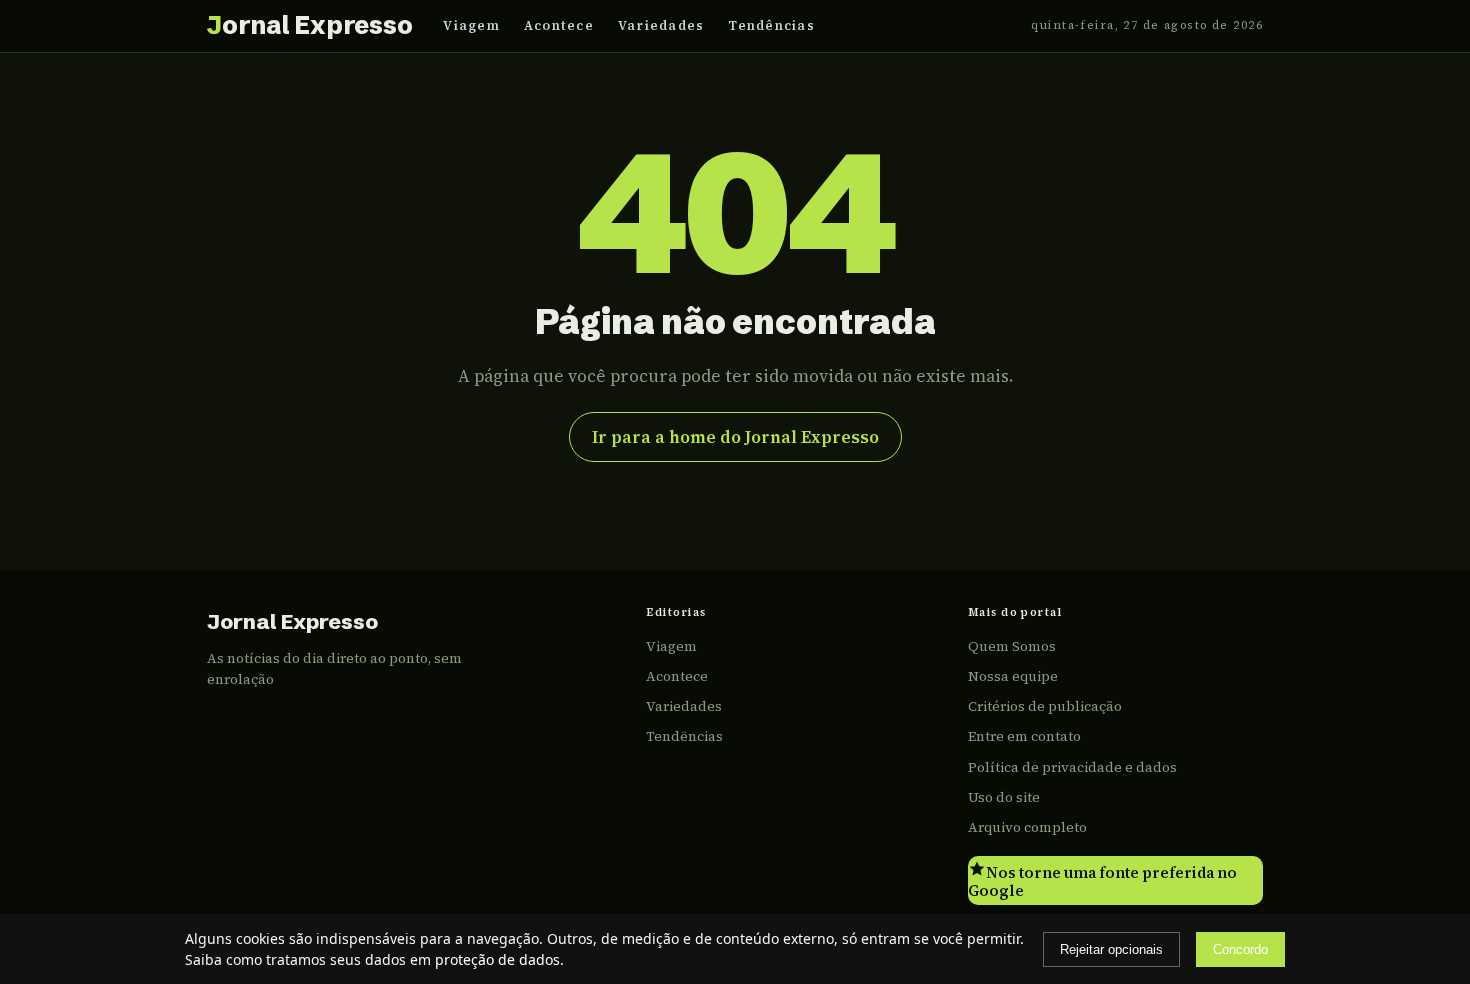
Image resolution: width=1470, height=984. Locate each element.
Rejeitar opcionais (1111, 949)
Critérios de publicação (1045, 706)
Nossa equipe (1013, 676)
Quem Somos (1012, 646)
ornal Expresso (309, 25)
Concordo (1240, 949)
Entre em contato (1024, 736)
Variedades (661, 25)
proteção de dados (497, 959)
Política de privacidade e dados (1072, 767)
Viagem (471, 25)
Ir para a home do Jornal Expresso (735, 437)
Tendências (771, 25)
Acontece (559, 25)
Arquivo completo (1027, 827)
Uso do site (1004, 797)
